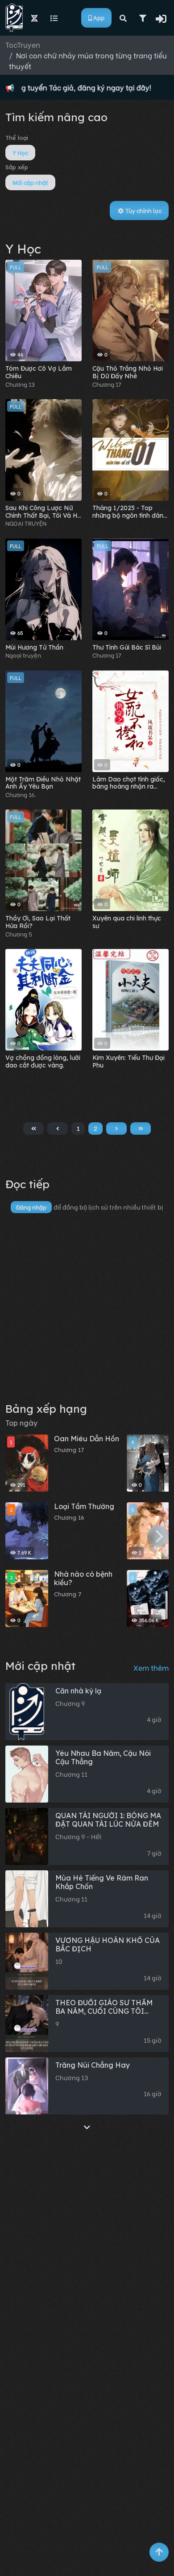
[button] (162, 18)
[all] (87, 2127)
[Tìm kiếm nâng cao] (143, 18)
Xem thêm (151, 1667)
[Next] (158, 1536)
